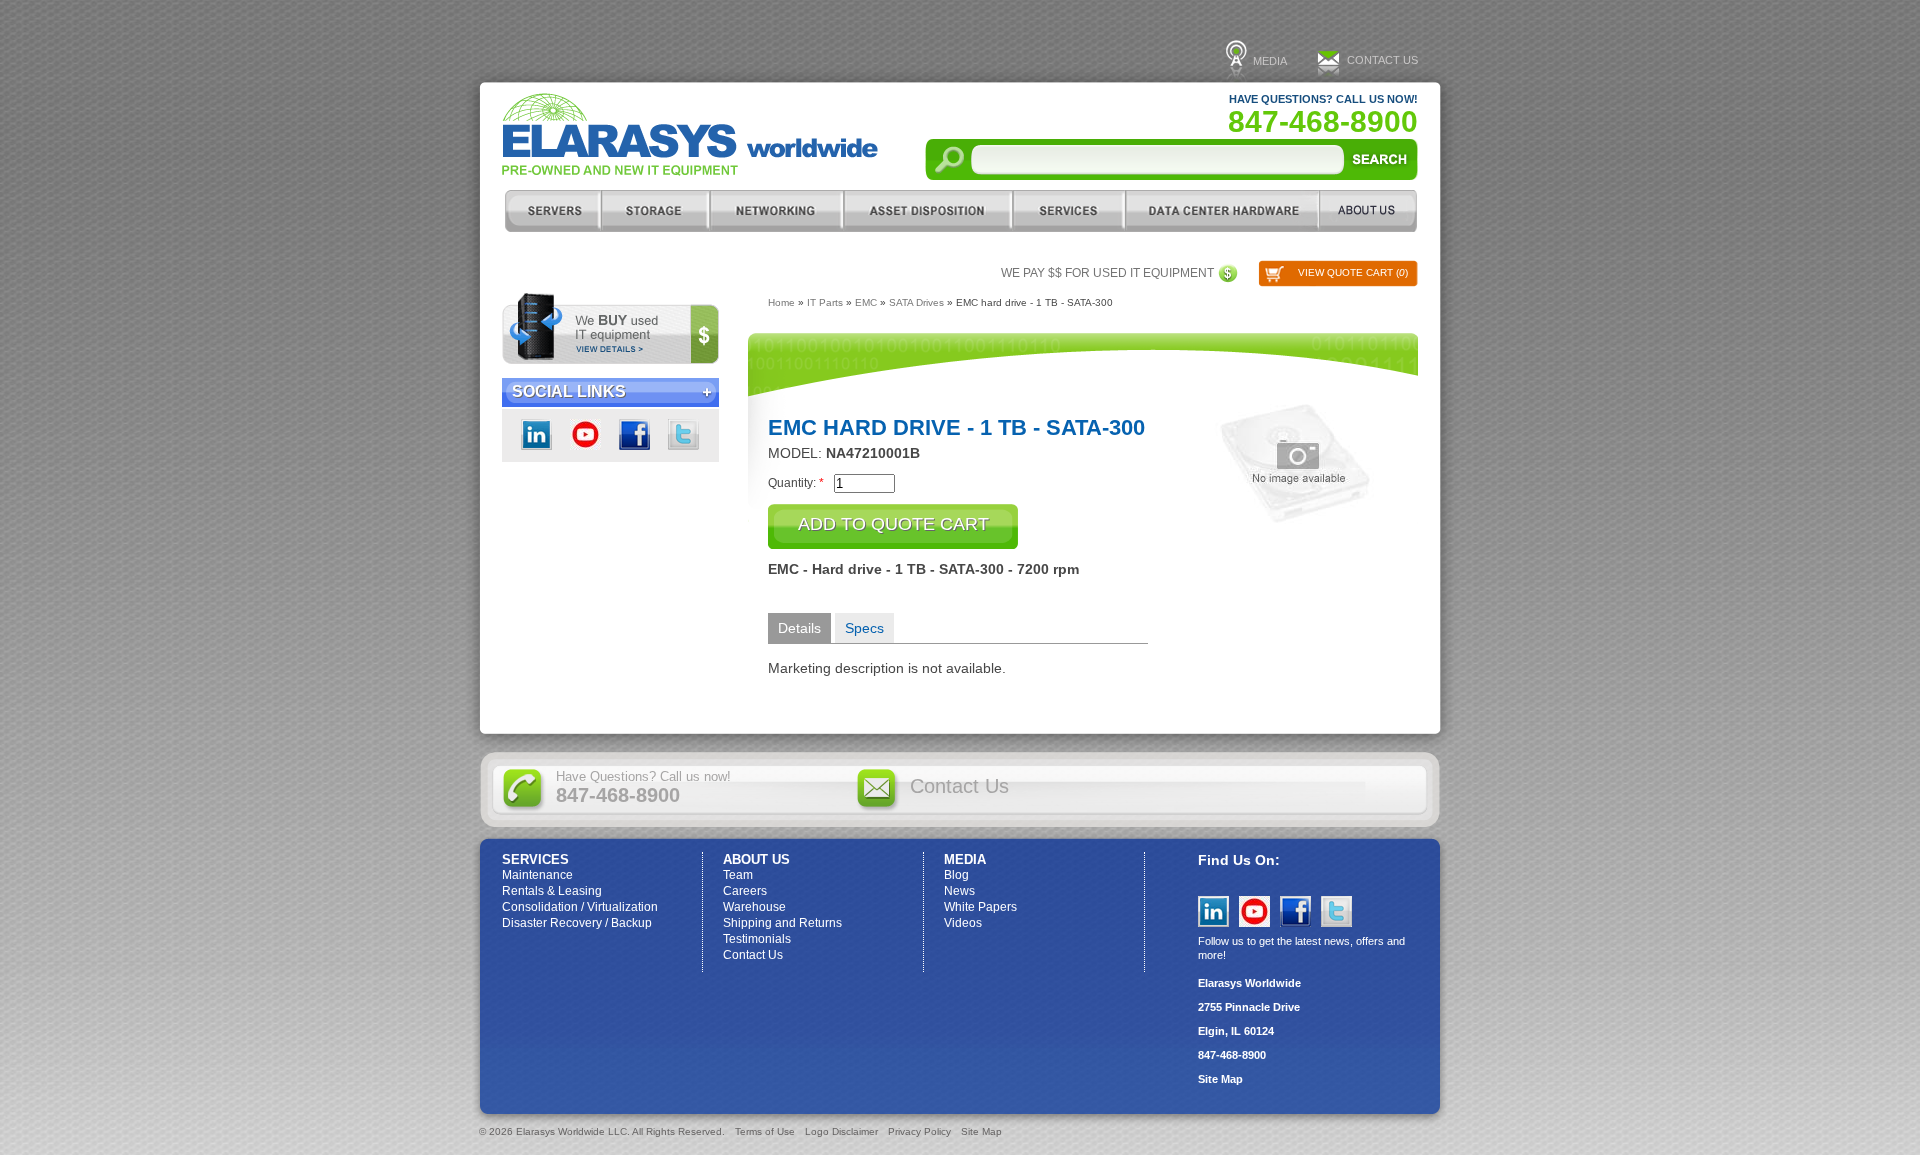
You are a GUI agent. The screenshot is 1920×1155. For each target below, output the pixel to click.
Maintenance (537, 875)
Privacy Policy (919, 1131)
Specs (864, 628)
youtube (585, 434)
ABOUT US (1368, 211)
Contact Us (1382, 60)
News (959, 891)
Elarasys (690, 134)
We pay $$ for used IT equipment (1107, 273)
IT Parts (825, 302)
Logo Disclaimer (841, 1131)
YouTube (1254, 911)
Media (1270, 61)
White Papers (980, 907)
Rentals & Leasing (552, 891)
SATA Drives (916, 302)
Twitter (683, 434)
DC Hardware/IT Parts (1222, 211)
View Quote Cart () (1353, 272)
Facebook (634, 434)
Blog (956, 875)
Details (799, 628)
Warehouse (754, 907)
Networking (776, 211)
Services (1068, 211)
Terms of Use (765, 1131)
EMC (866, 302)
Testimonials (757, 939)
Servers (552, 211)
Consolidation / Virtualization (580, 907)
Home (781, 302)
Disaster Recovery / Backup (577, 923)
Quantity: (796, 482)
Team (738, 875)
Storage (655, 211)
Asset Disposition (927, 211)
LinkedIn (536, 434)
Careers (745, 891)
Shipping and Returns (782, 923)
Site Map (1220, 1079)
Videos (963, 923)
